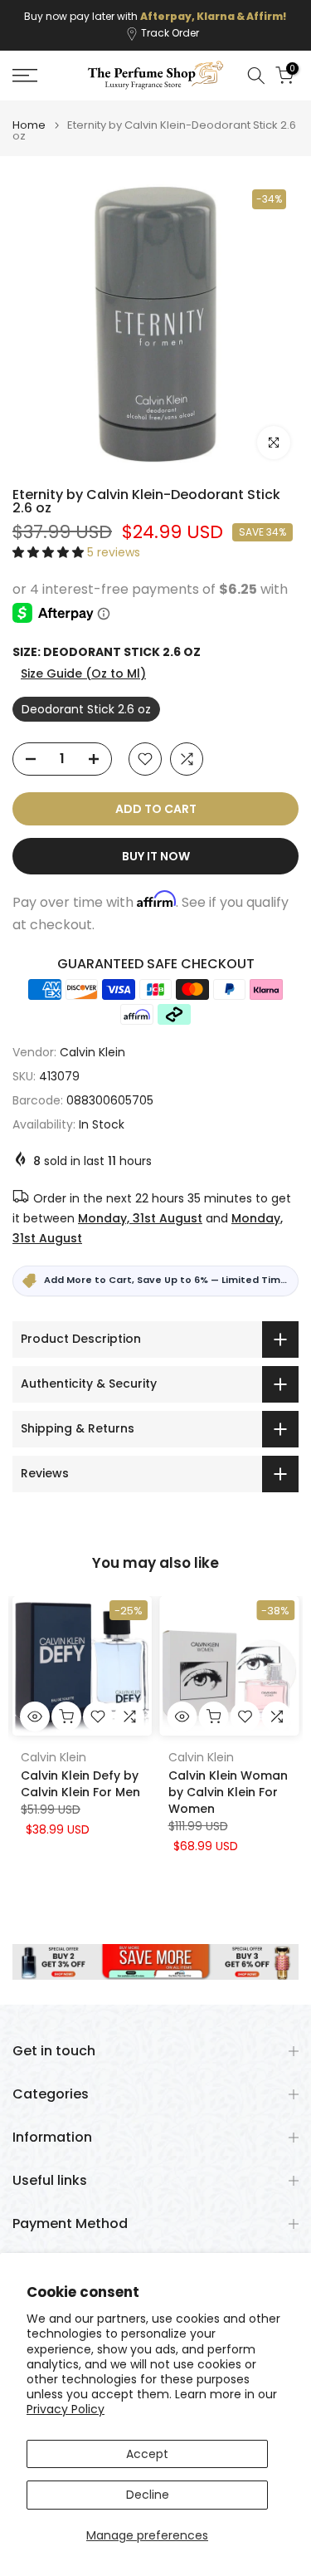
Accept (147, 2454)
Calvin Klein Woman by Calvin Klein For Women (228, 1792)
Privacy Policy (66, 2409)
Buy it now (156, 856)
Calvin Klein (92, 1052)
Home (29, 125)
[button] (50, 552)
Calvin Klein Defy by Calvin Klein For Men (80, 1784)
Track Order (170, 33)
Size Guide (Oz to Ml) (83, 673)
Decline (148, 2495)
